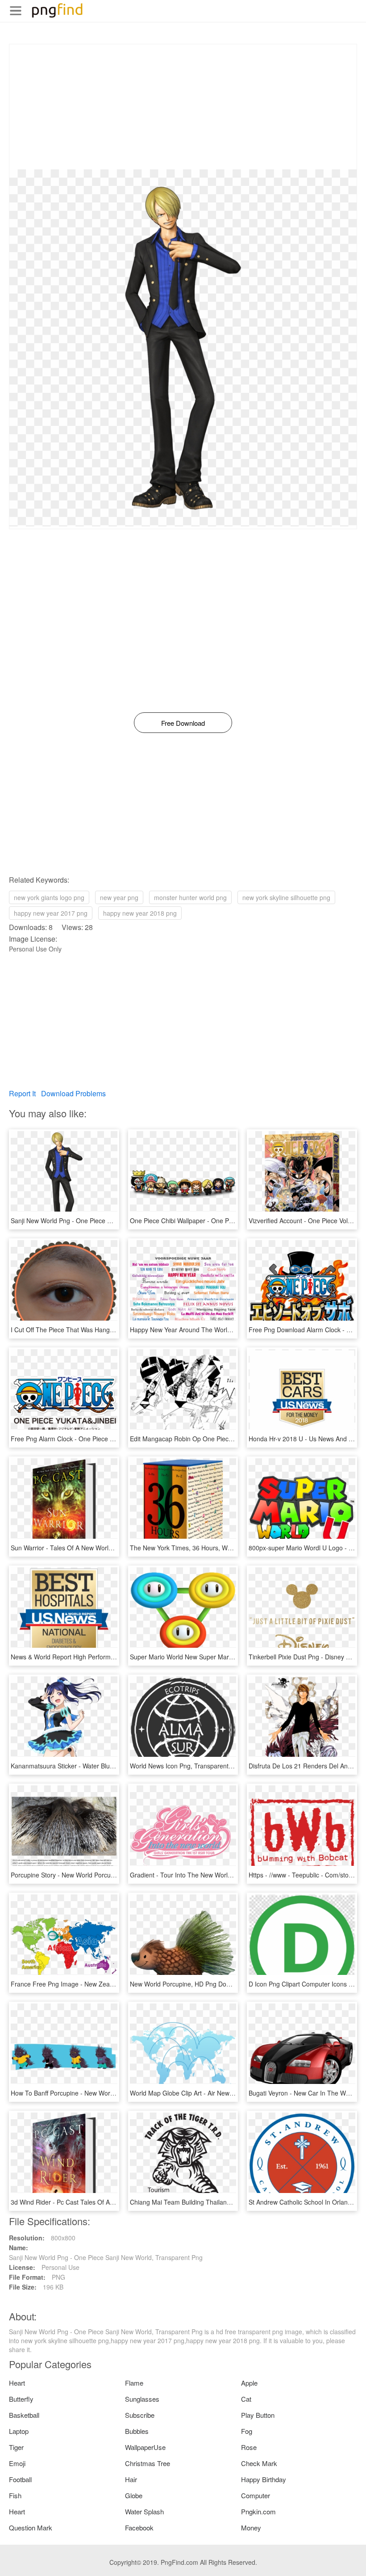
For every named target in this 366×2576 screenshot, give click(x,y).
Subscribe (140, 2415)
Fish (15, 2495)
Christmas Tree (148, 2463)
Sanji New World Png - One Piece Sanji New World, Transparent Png (108, 1221)
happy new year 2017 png (51, 913)
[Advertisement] (183, 107)
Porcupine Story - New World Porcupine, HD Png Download (94, 1875)
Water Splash (144, 2511)
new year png (119, 897)
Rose (249, 2447)
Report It (22, 1093)
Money (251, 2528)
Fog (247, 2431)
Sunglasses (142, 2399)
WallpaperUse (145, 2447)
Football (20, 2479)
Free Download (183, 723)
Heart (17, 2383)
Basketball (24, 2415)
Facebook (139, 2528)
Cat (246, 2399)
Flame (134, 2383)
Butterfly (21, 2399)
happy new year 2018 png (140, 913)
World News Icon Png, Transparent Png (186, 1766)
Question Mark (31, 2528)
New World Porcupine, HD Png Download (188, 1984)
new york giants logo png (49, 897)
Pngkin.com (258, 2511)
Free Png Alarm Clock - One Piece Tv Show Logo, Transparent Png (106, 1439)
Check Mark (259, 2463)
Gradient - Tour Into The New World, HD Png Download (208, 1875)
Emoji (17, 2463)
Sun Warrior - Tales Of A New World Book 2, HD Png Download (100, 1548)
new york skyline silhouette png (286, 897)
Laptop (19, 2431)
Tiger (16, 2447)
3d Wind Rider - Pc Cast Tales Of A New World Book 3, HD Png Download (115, 2202)
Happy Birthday (264, 2479)
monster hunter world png (190, 897)
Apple (249, 2383)
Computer (256, 2495)
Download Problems (73, 1093)
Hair (131, 2479)
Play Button (258, 2415)
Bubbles (137, 2431)
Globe (134, 2495)
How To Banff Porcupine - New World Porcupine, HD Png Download (106, 2093)
